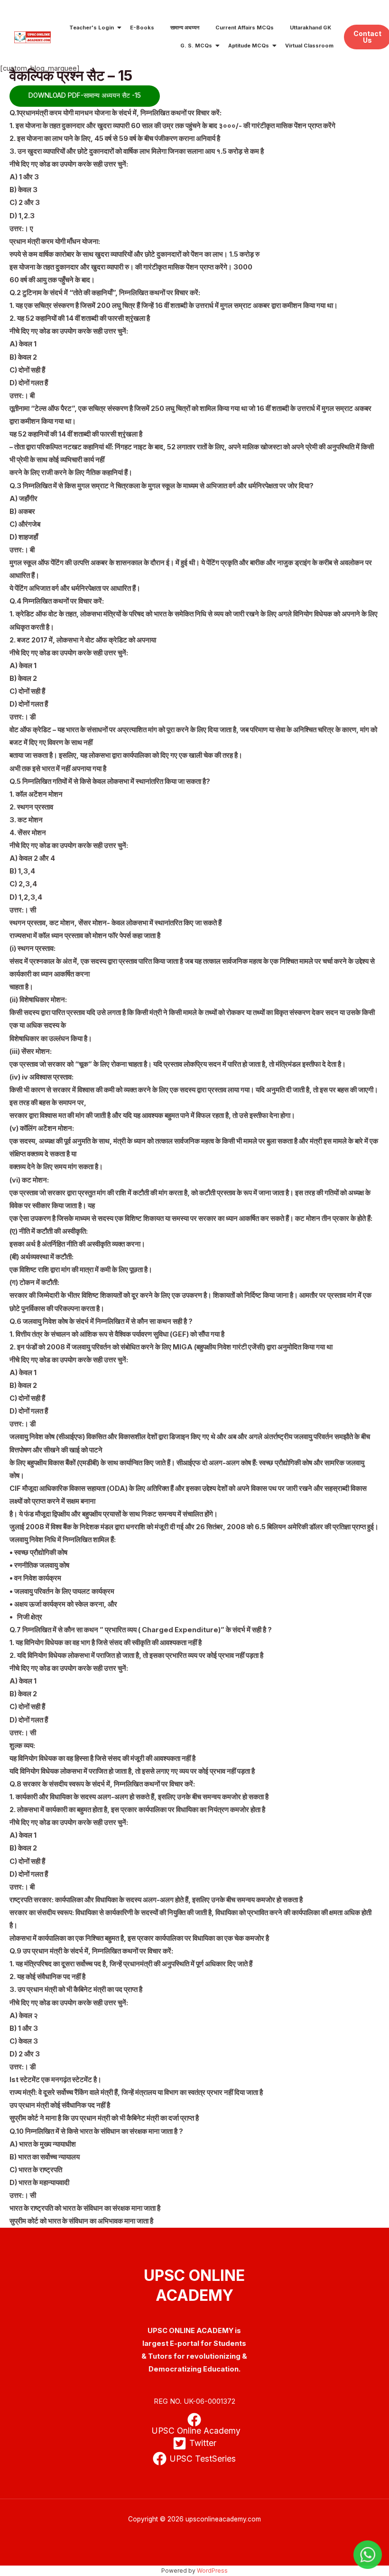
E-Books (142, 28)
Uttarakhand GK (310, 28)
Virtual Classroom (309, 46)
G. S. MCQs (196, 46)
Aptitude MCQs (249, 46)
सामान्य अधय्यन (185, 28)
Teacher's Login (92, 28)
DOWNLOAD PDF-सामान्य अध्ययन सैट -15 (85, 95)
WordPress (212, 2571)
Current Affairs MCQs (245, 28)
